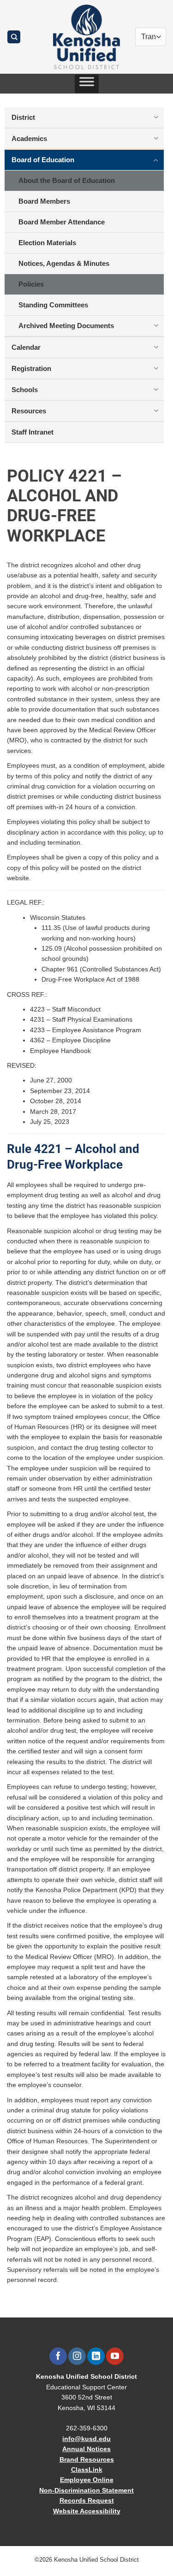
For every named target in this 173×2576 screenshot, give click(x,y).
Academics (29, 138)
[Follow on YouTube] (115, 2356)
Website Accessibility (87, 2511)
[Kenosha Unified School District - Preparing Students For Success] (87, 37)
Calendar (26, 347)
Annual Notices (86, 2449)
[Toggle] (156, 117)
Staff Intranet (33, 432)
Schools (25, 390)
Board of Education (43, 160)
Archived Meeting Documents (66, 326)
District (23, 117)
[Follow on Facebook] (58, 2356)
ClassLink (87, 2470)
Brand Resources (87, 2459)
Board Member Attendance (62, 222)
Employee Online (87, 2480)
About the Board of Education (67, 180)
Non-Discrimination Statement (86, 2490)
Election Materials (47, 243)
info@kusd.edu (86, 2439)
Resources (29, 411)
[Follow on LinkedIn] (96, 2356)
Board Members (44, 201)
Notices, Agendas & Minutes (64, 263)
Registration (31, 368)
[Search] (14, 37)
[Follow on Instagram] (77, 2356)
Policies (31, 284)
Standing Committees (53, 305)
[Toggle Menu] (87, 84)
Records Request (87, 2500)
